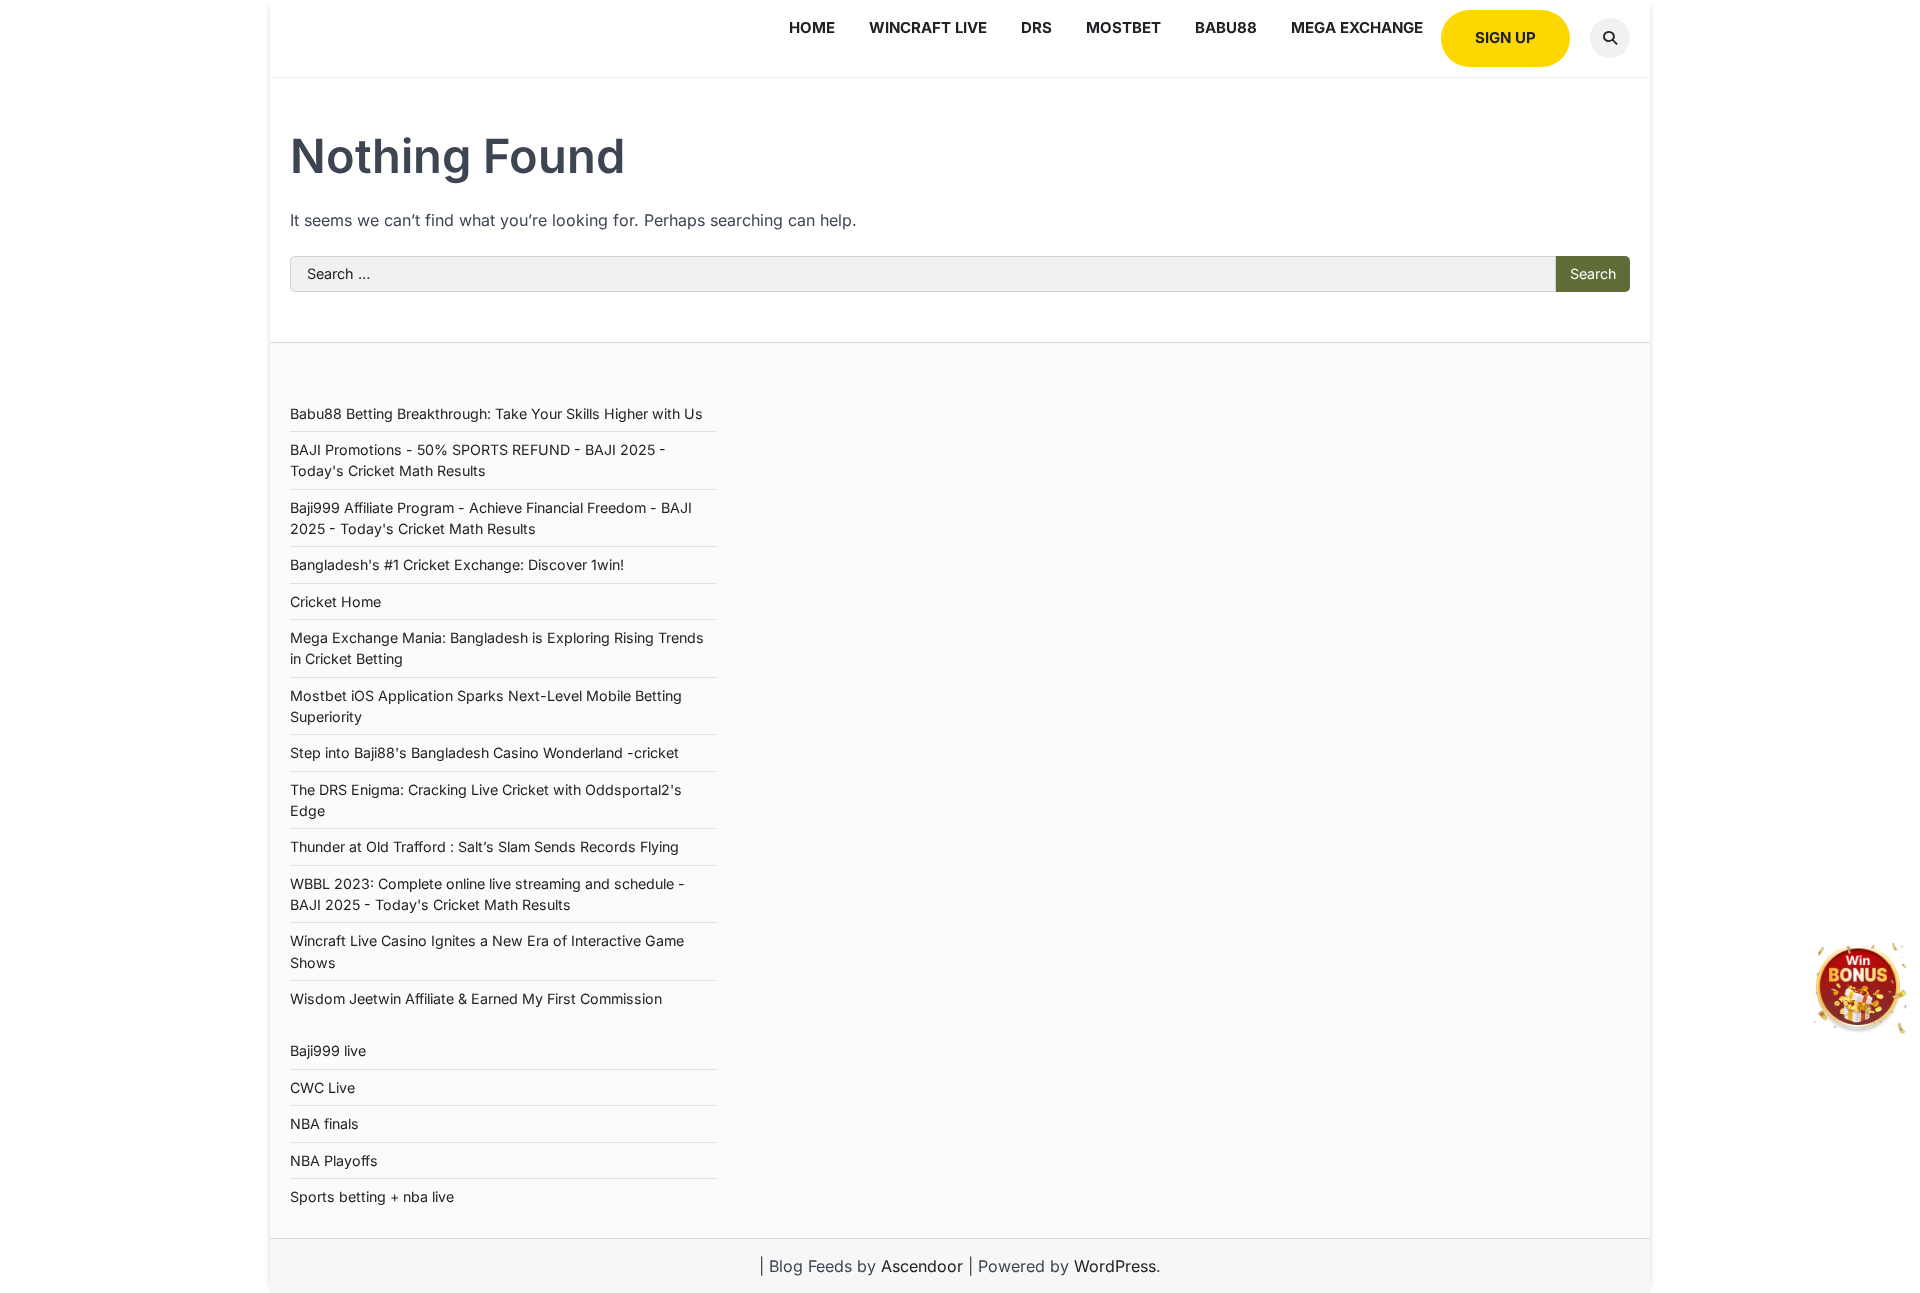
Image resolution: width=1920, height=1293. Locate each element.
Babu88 (1226, 27)
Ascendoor (922, 1266)
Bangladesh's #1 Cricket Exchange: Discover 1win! (457, 564)
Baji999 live (328, 1050)
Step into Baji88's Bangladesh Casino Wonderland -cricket (484, 752)
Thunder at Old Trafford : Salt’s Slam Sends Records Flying (484, 846)
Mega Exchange (1357, 27)
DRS (1036, 27)
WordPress (1115, 1266)
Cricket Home (335, 601)
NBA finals (324, 1123)
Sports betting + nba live (372, 1196)
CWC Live (322, 1087)
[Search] (1610, 38)
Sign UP (1505, 37)
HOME (812, 27)
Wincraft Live (928, 27)
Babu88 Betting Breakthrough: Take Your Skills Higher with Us (496, 413)
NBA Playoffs (334, 1160)
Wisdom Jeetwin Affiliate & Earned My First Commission (476, 998)
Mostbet (1123, 27)
